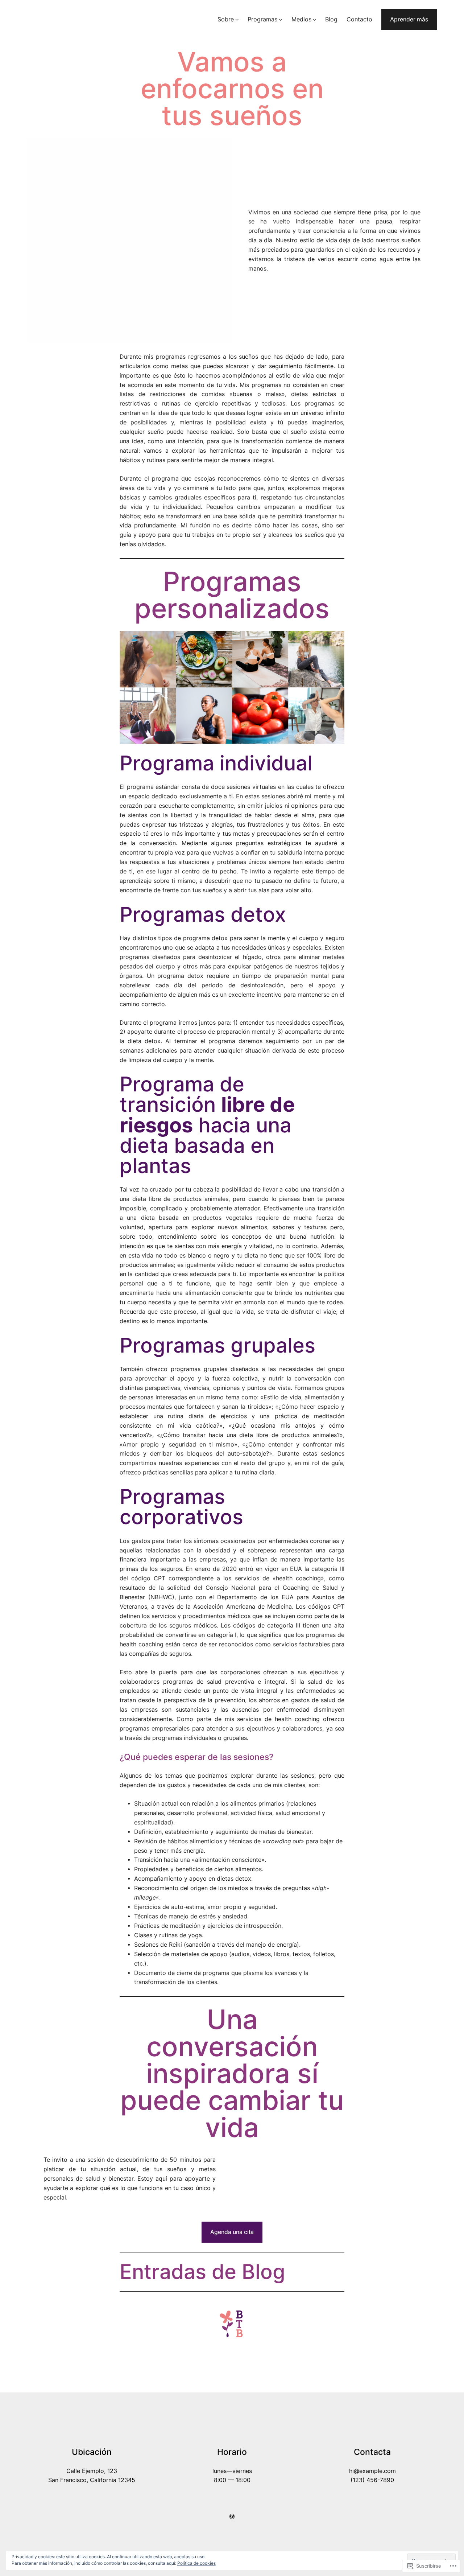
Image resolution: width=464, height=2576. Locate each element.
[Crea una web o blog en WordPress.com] (232, 2517)
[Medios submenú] (314, 19)
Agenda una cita (232, 2232)
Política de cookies (196, 2563)
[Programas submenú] (280, 19)
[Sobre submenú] (237, 19)
